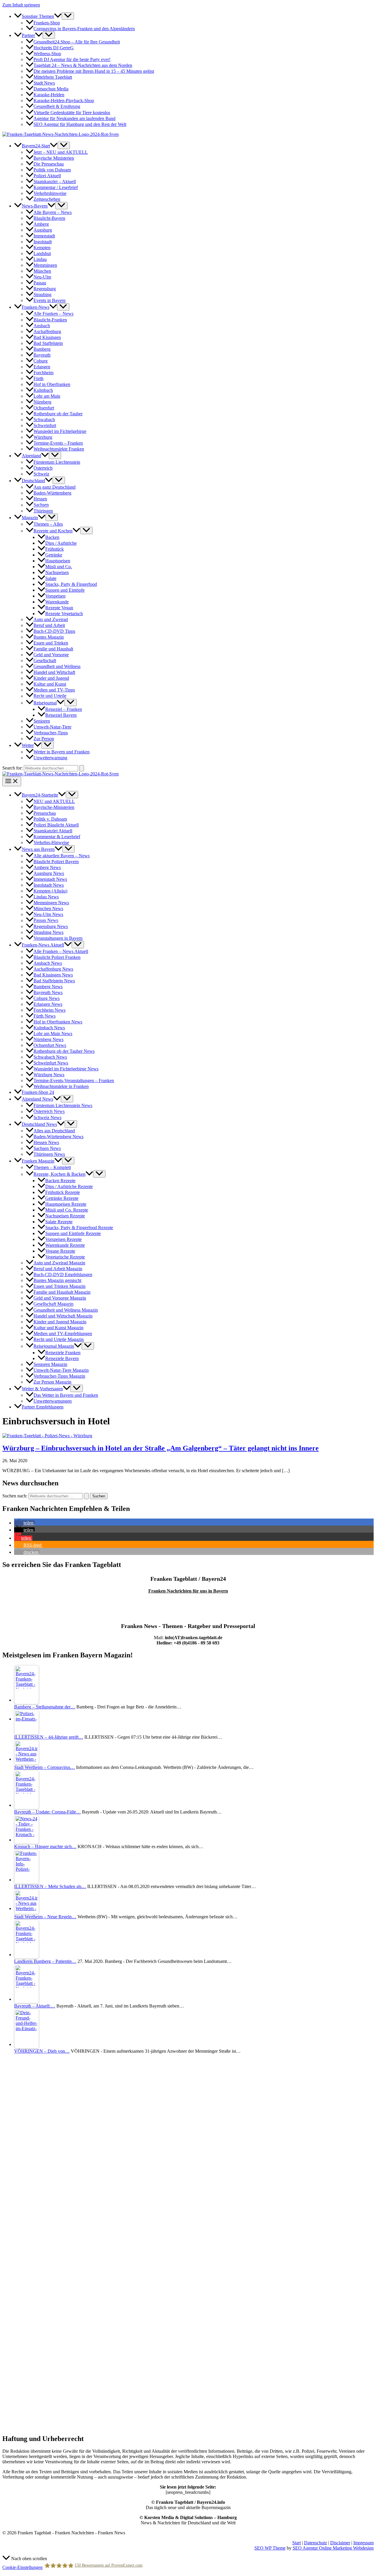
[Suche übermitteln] (86, 1496)
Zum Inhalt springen (21, 5)
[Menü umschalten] (68, 16)
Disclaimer (340, 2543)
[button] (58, 16)
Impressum (364, 2543)
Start (297, 2543)
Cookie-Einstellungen (22, 2567)
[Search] (82, 768)
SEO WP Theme (270, 2548)
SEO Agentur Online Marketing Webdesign (333, 2548)
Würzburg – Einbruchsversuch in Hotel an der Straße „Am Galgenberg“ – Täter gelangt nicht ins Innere (161, 1448)
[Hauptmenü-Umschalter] (12, 781)
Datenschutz (315, 2543)
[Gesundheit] (64, 2426)
